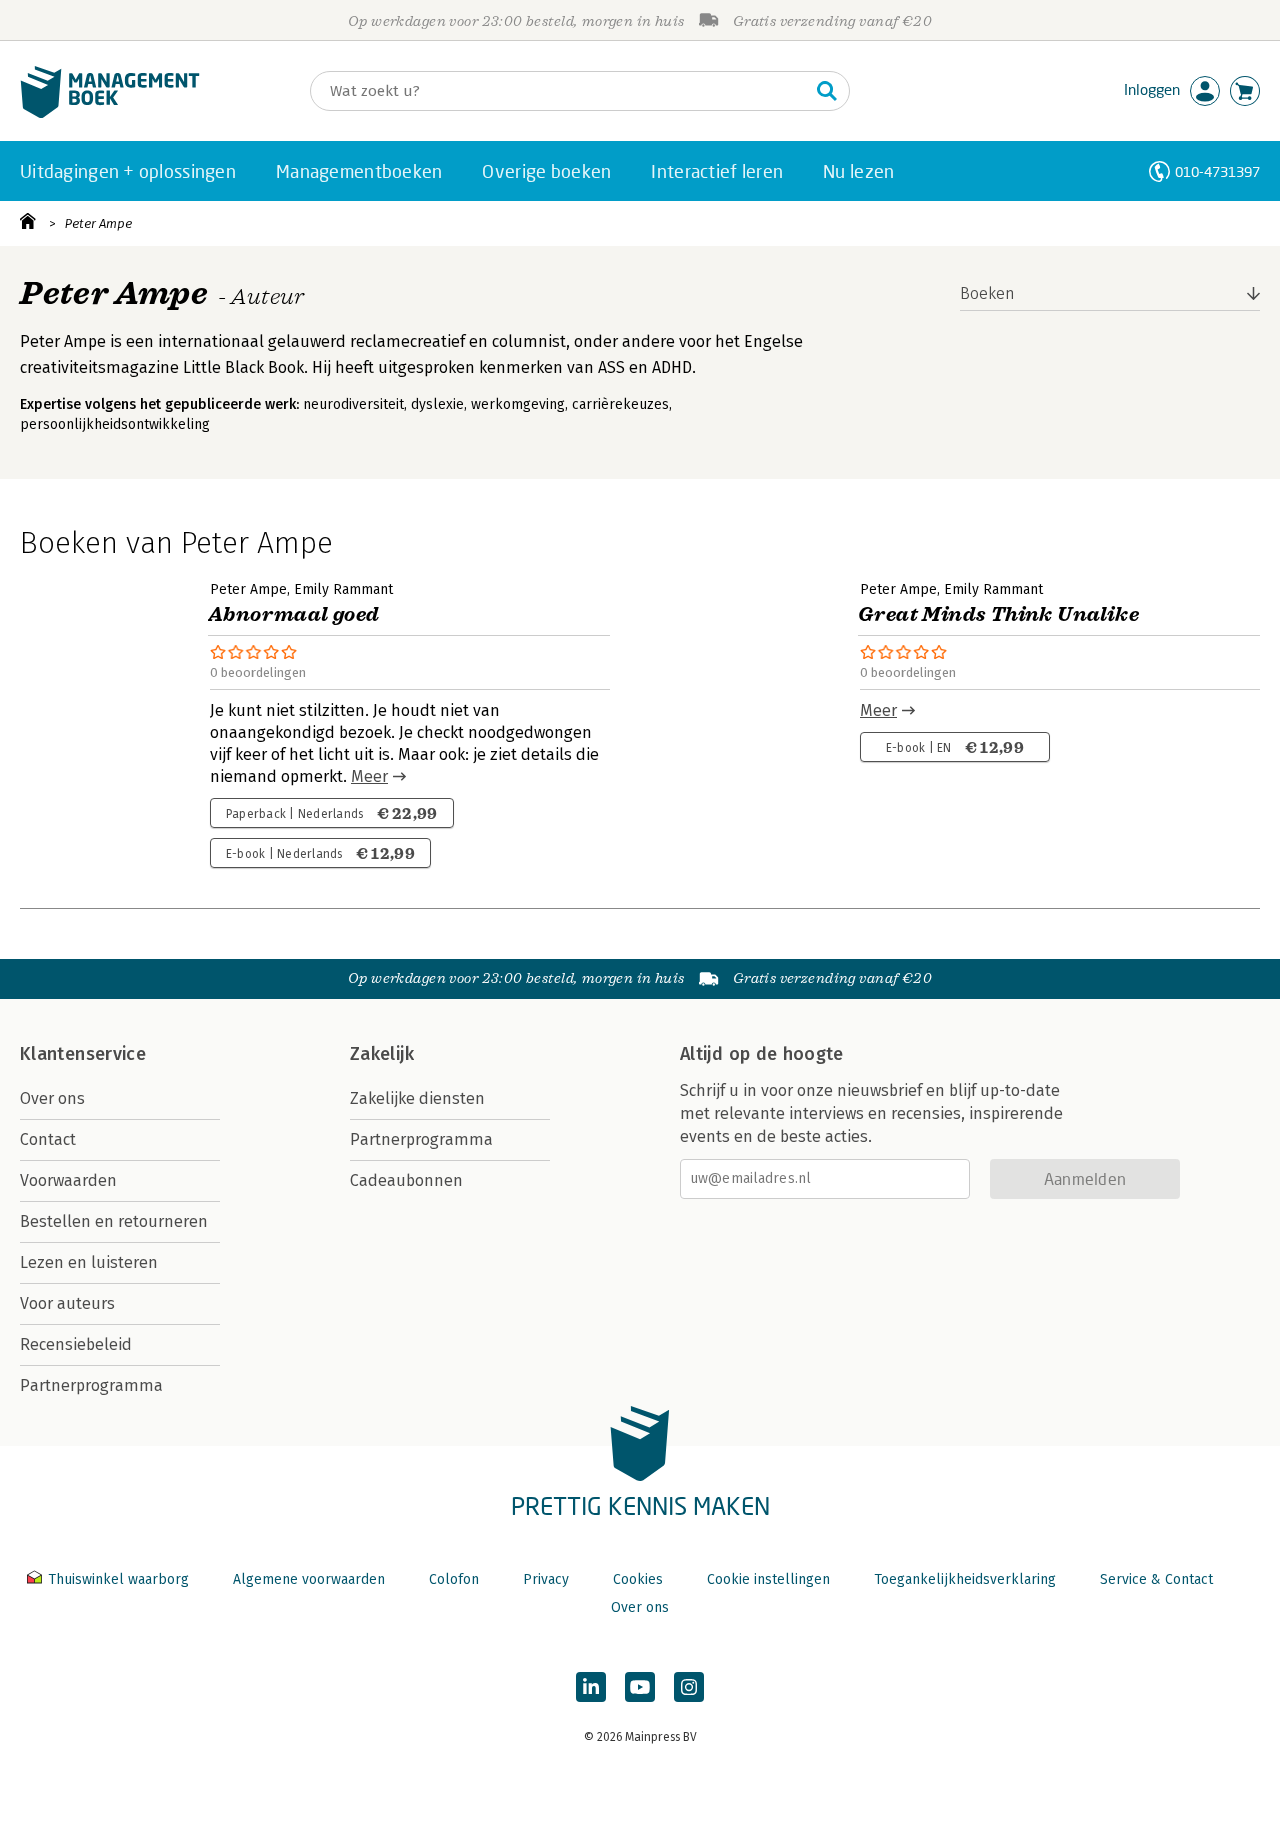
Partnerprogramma (91, 1385)
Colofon (454, 1579)
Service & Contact (1156, 1579)
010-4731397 (1217, 171)
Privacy (546, 1579)
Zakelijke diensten (417, 1098)
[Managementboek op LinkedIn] (591, 1687)
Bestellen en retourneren (114, 1221)
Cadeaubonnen (406, 1180)
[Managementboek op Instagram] (689, 1687)
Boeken (987, 293)
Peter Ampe (98, 223)
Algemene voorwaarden (309, 1579)
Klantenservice (83, 1054)
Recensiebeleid (76, 1344)
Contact (48, 1139)
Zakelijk (382, 1054)
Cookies (638, 1579)
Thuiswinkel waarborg (118, 1579)
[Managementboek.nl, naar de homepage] (110, 113)
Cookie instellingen (768, 1579)
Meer (369, 776)
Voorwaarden (68, 1180)
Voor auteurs (67, 1303)
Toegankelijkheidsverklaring (965, 1579)
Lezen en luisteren (89, 1262)
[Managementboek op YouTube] (640, 1687)
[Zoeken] (827, 91)
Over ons (52, 1098)
